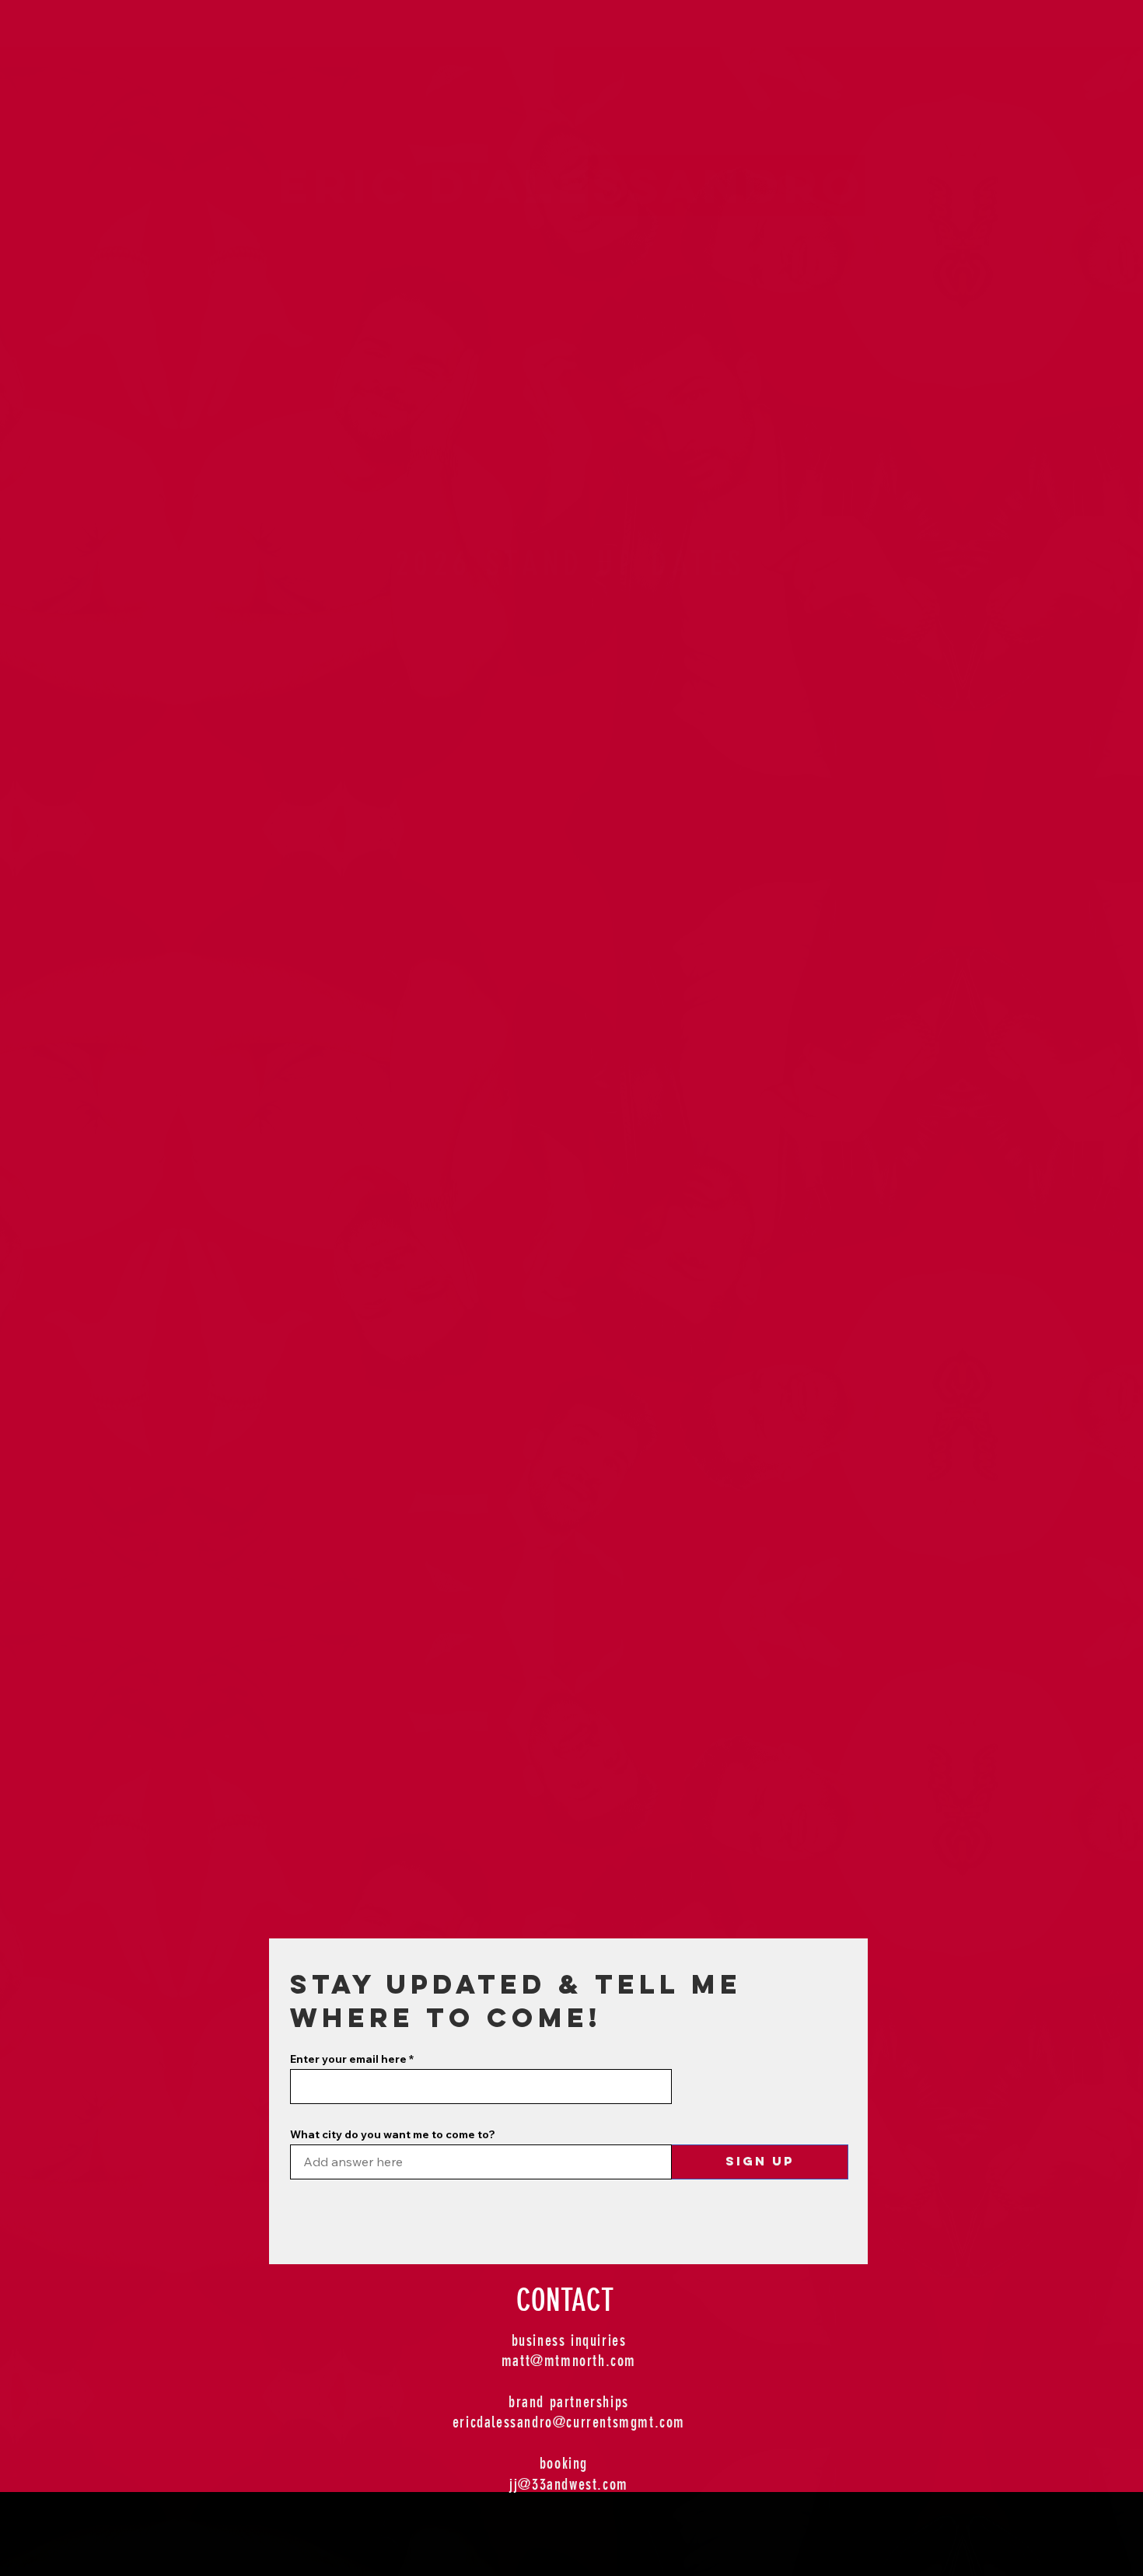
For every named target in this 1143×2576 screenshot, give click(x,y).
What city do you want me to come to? (393, 2134)
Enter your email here (348, 2059)
